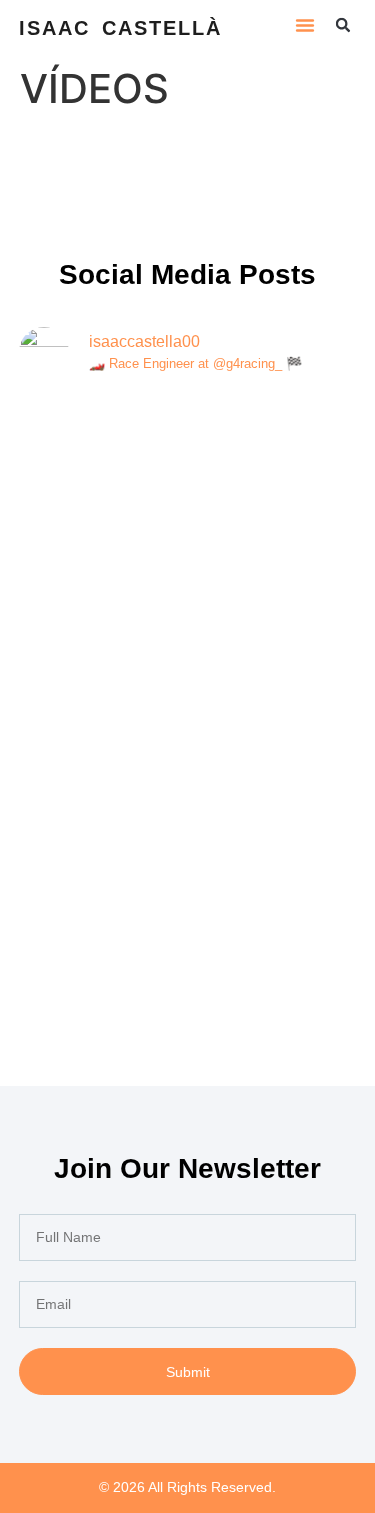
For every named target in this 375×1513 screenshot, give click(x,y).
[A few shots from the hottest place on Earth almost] (188, 495)
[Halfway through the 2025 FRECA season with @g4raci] (188, 881)
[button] (305, 25)
